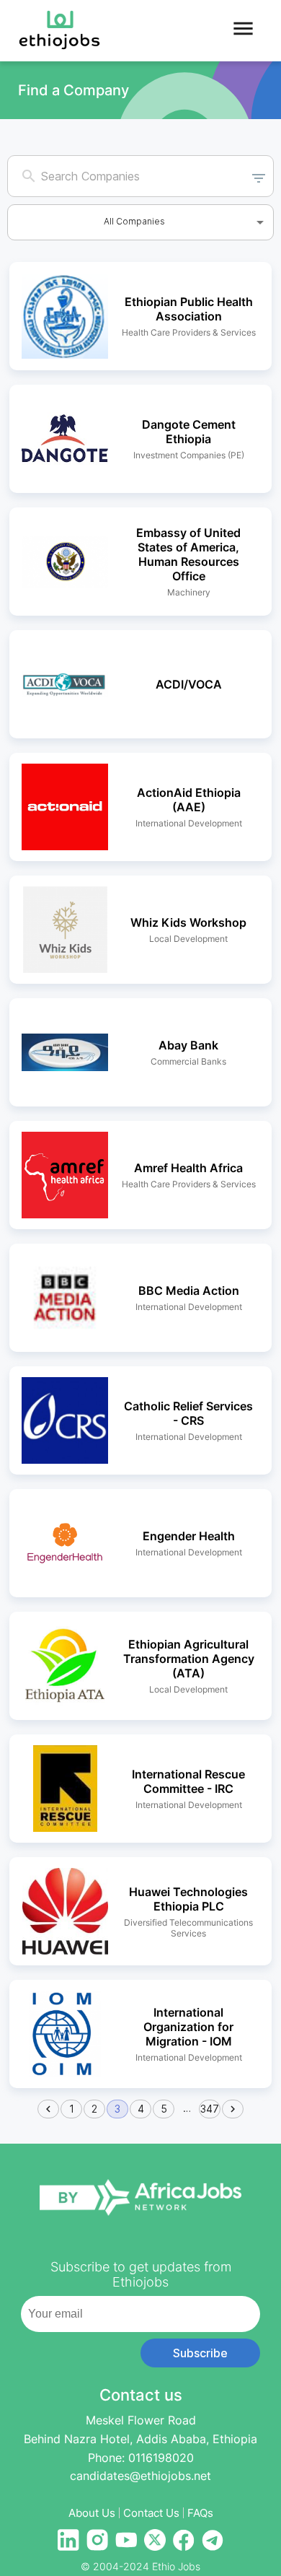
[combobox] (127, 176)
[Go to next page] (233, 2109)
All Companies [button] (134, 221)
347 (210, 2109)
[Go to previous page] (48, 2109)
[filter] (259, 176)
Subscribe (200, 2353)
